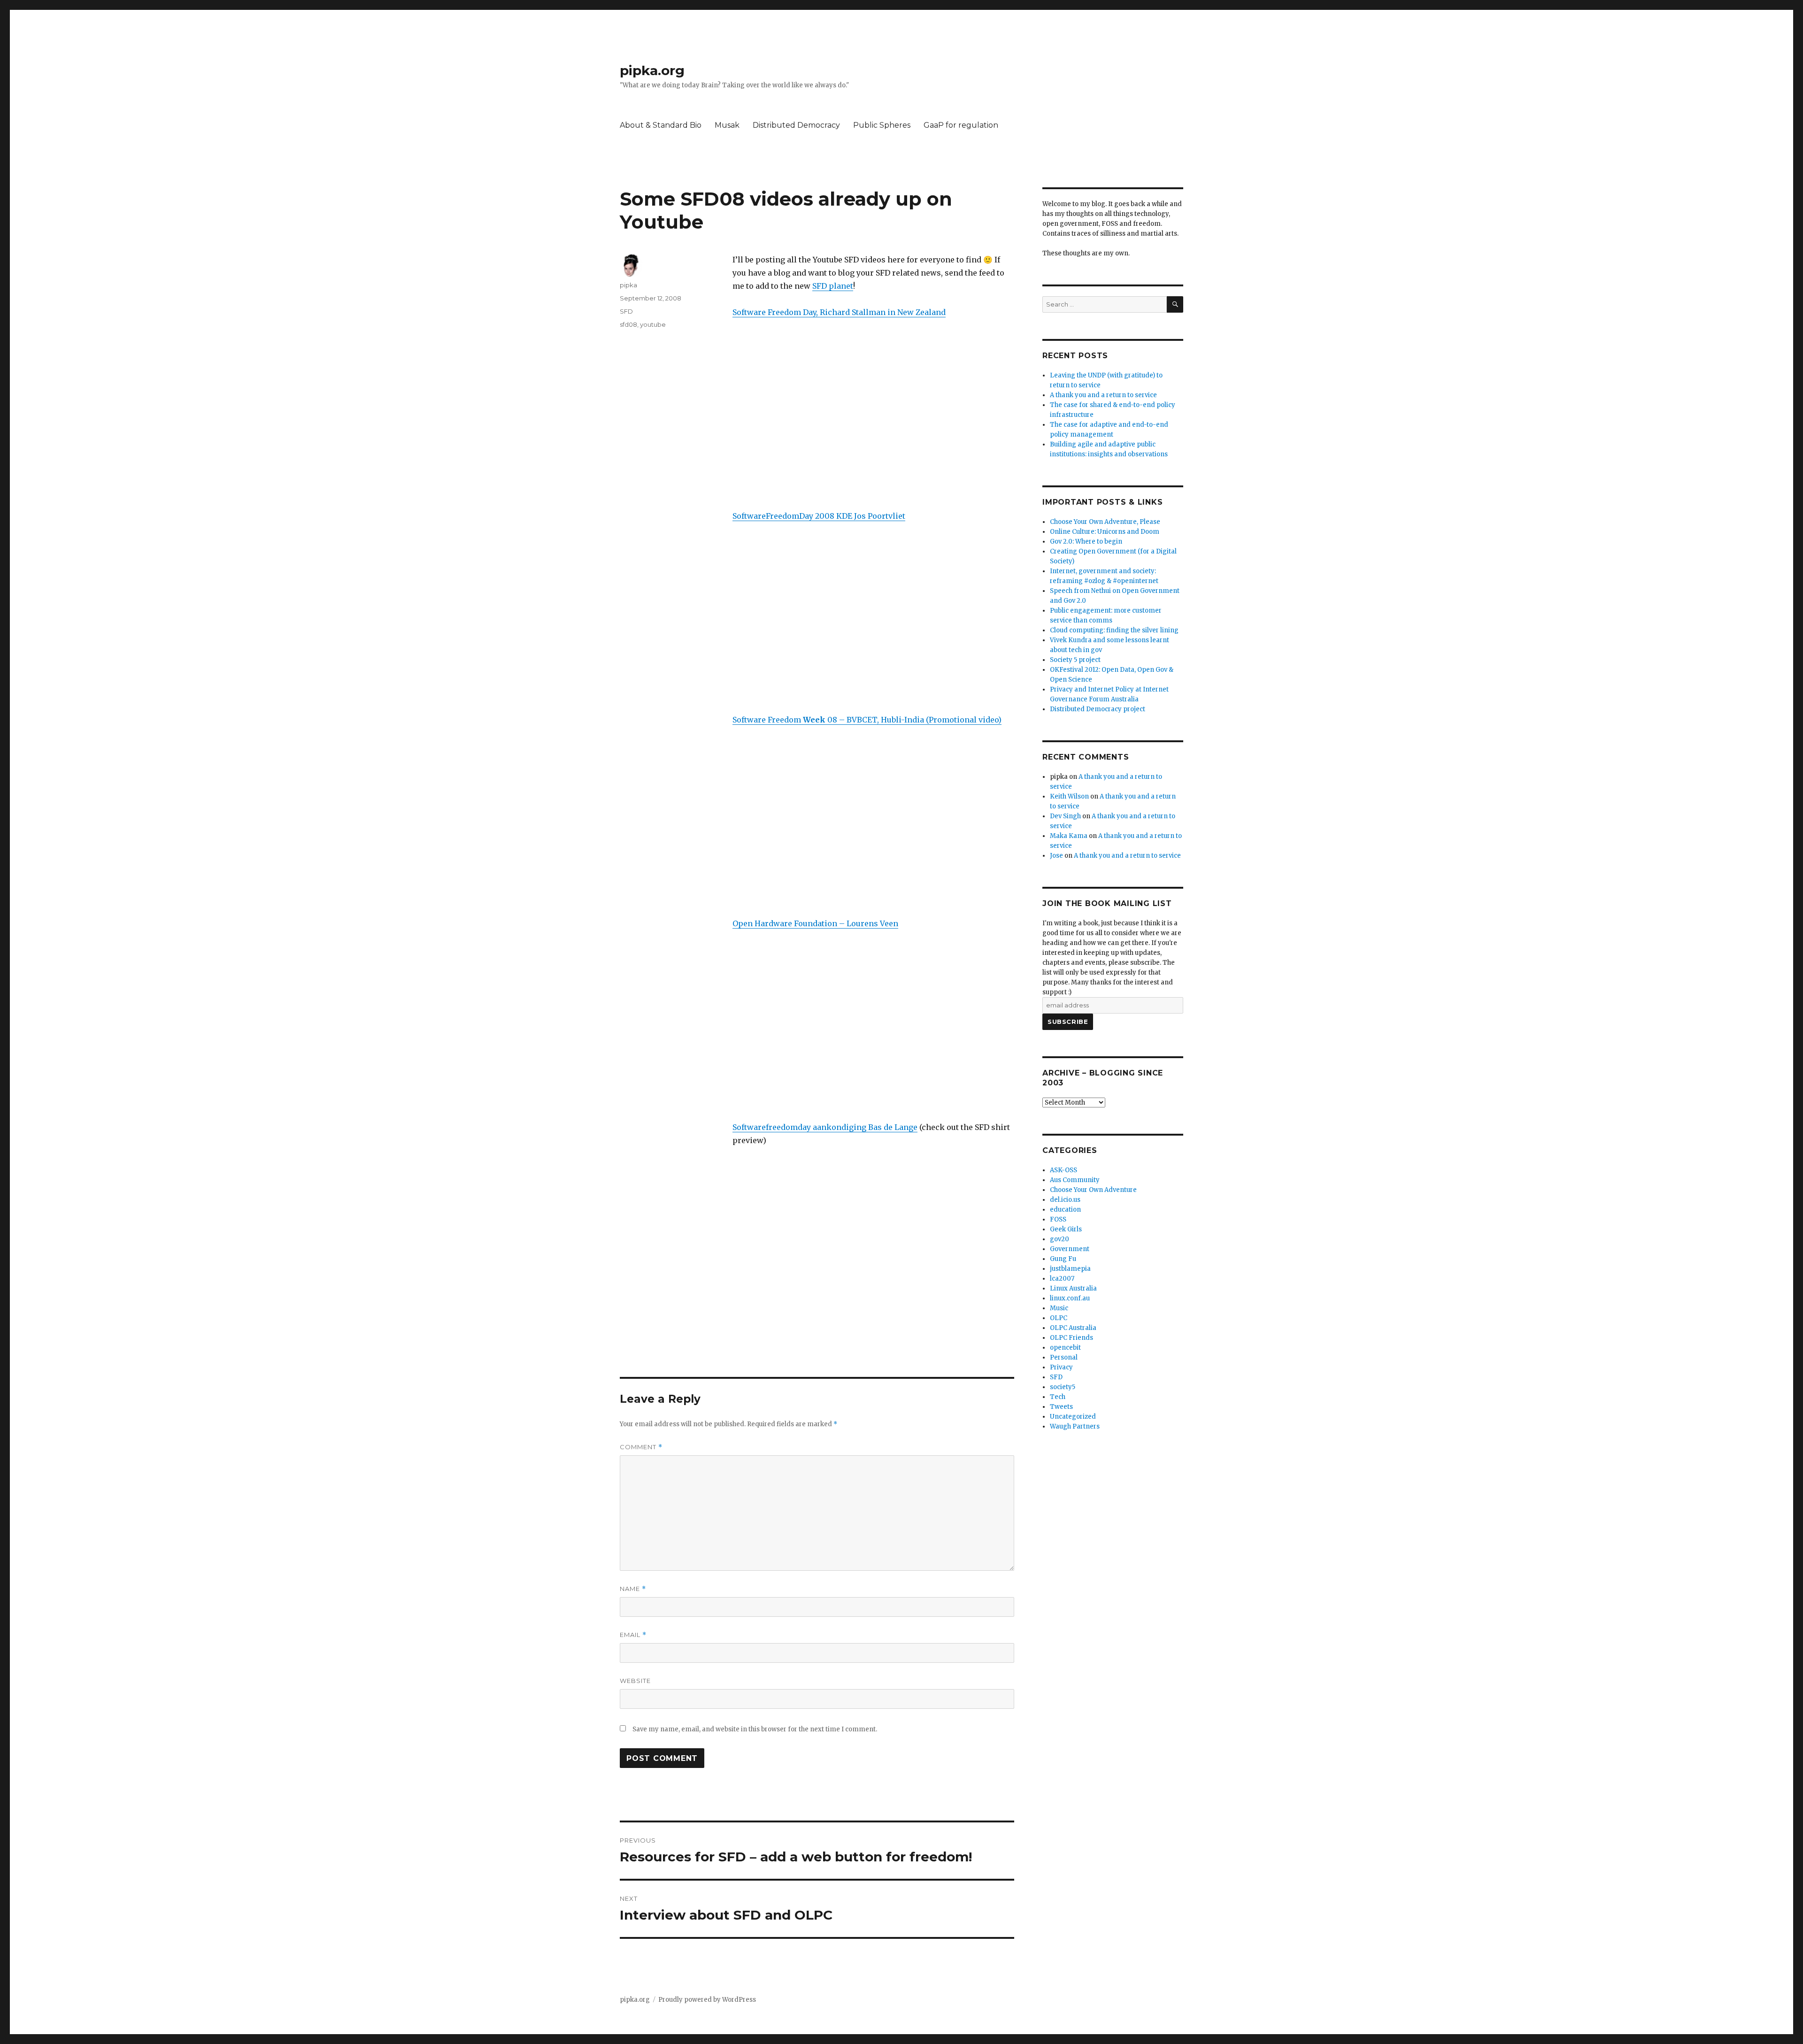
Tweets (1061, 1407)
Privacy (1061, 1367)
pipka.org (652, 70)
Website (635, 1681)
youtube (653, 324)
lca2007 (1062, 1279)
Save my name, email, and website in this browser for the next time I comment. (755, 1729)
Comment (641, 1447)
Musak (727, 125)
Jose (1056, 856)
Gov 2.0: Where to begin (1086, 542)
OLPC (1059, 1318)
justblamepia (1070, 1269)
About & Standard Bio (661, 125)
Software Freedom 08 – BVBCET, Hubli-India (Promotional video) (867, 720)
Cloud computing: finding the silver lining (1114, 630)
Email (633, 1635)
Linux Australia (1073, 1288)
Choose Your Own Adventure (1093, 1190)
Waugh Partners (1075, 1426)
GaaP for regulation (961, 125)
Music (1059, 1308)
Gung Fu (1063, 1259)
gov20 (1059, 1239)
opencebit (1065, 1348)
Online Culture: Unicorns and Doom (1105, 532)
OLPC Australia (1073, 1328)
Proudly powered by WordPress (707, 2000)
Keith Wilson (1069, 796)
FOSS (1058, 1219)
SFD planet (833, 286)
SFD (626, 311)
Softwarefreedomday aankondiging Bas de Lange (825, 1127)
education (1065, 1210)
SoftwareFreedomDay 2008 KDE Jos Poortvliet (819, 516)
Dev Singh (1065, 816)
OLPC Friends (1071, 1338)
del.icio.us (1065, 1200)
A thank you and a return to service (1103, 395)
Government (1070, 1249)
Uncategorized (1073, 1417)
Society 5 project (1075, 660)
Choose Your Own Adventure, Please (1105, 522)
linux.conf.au (1070, 1298)
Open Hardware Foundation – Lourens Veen (815, 923)
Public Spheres (882, 125)
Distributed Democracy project (1098, 709)
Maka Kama (1069, 836)
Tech (1058, 1397)
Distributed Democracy (796, 125)
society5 (1063, 1387)
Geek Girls (1066, 1229)
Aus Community (1075, 1180)
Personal (1064, 1357)
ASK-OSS (1063, 1170)
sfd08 (628, 324)
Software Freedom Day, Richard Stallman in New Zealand (839, 312)
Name (633, 1589)
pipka (628, 285)
